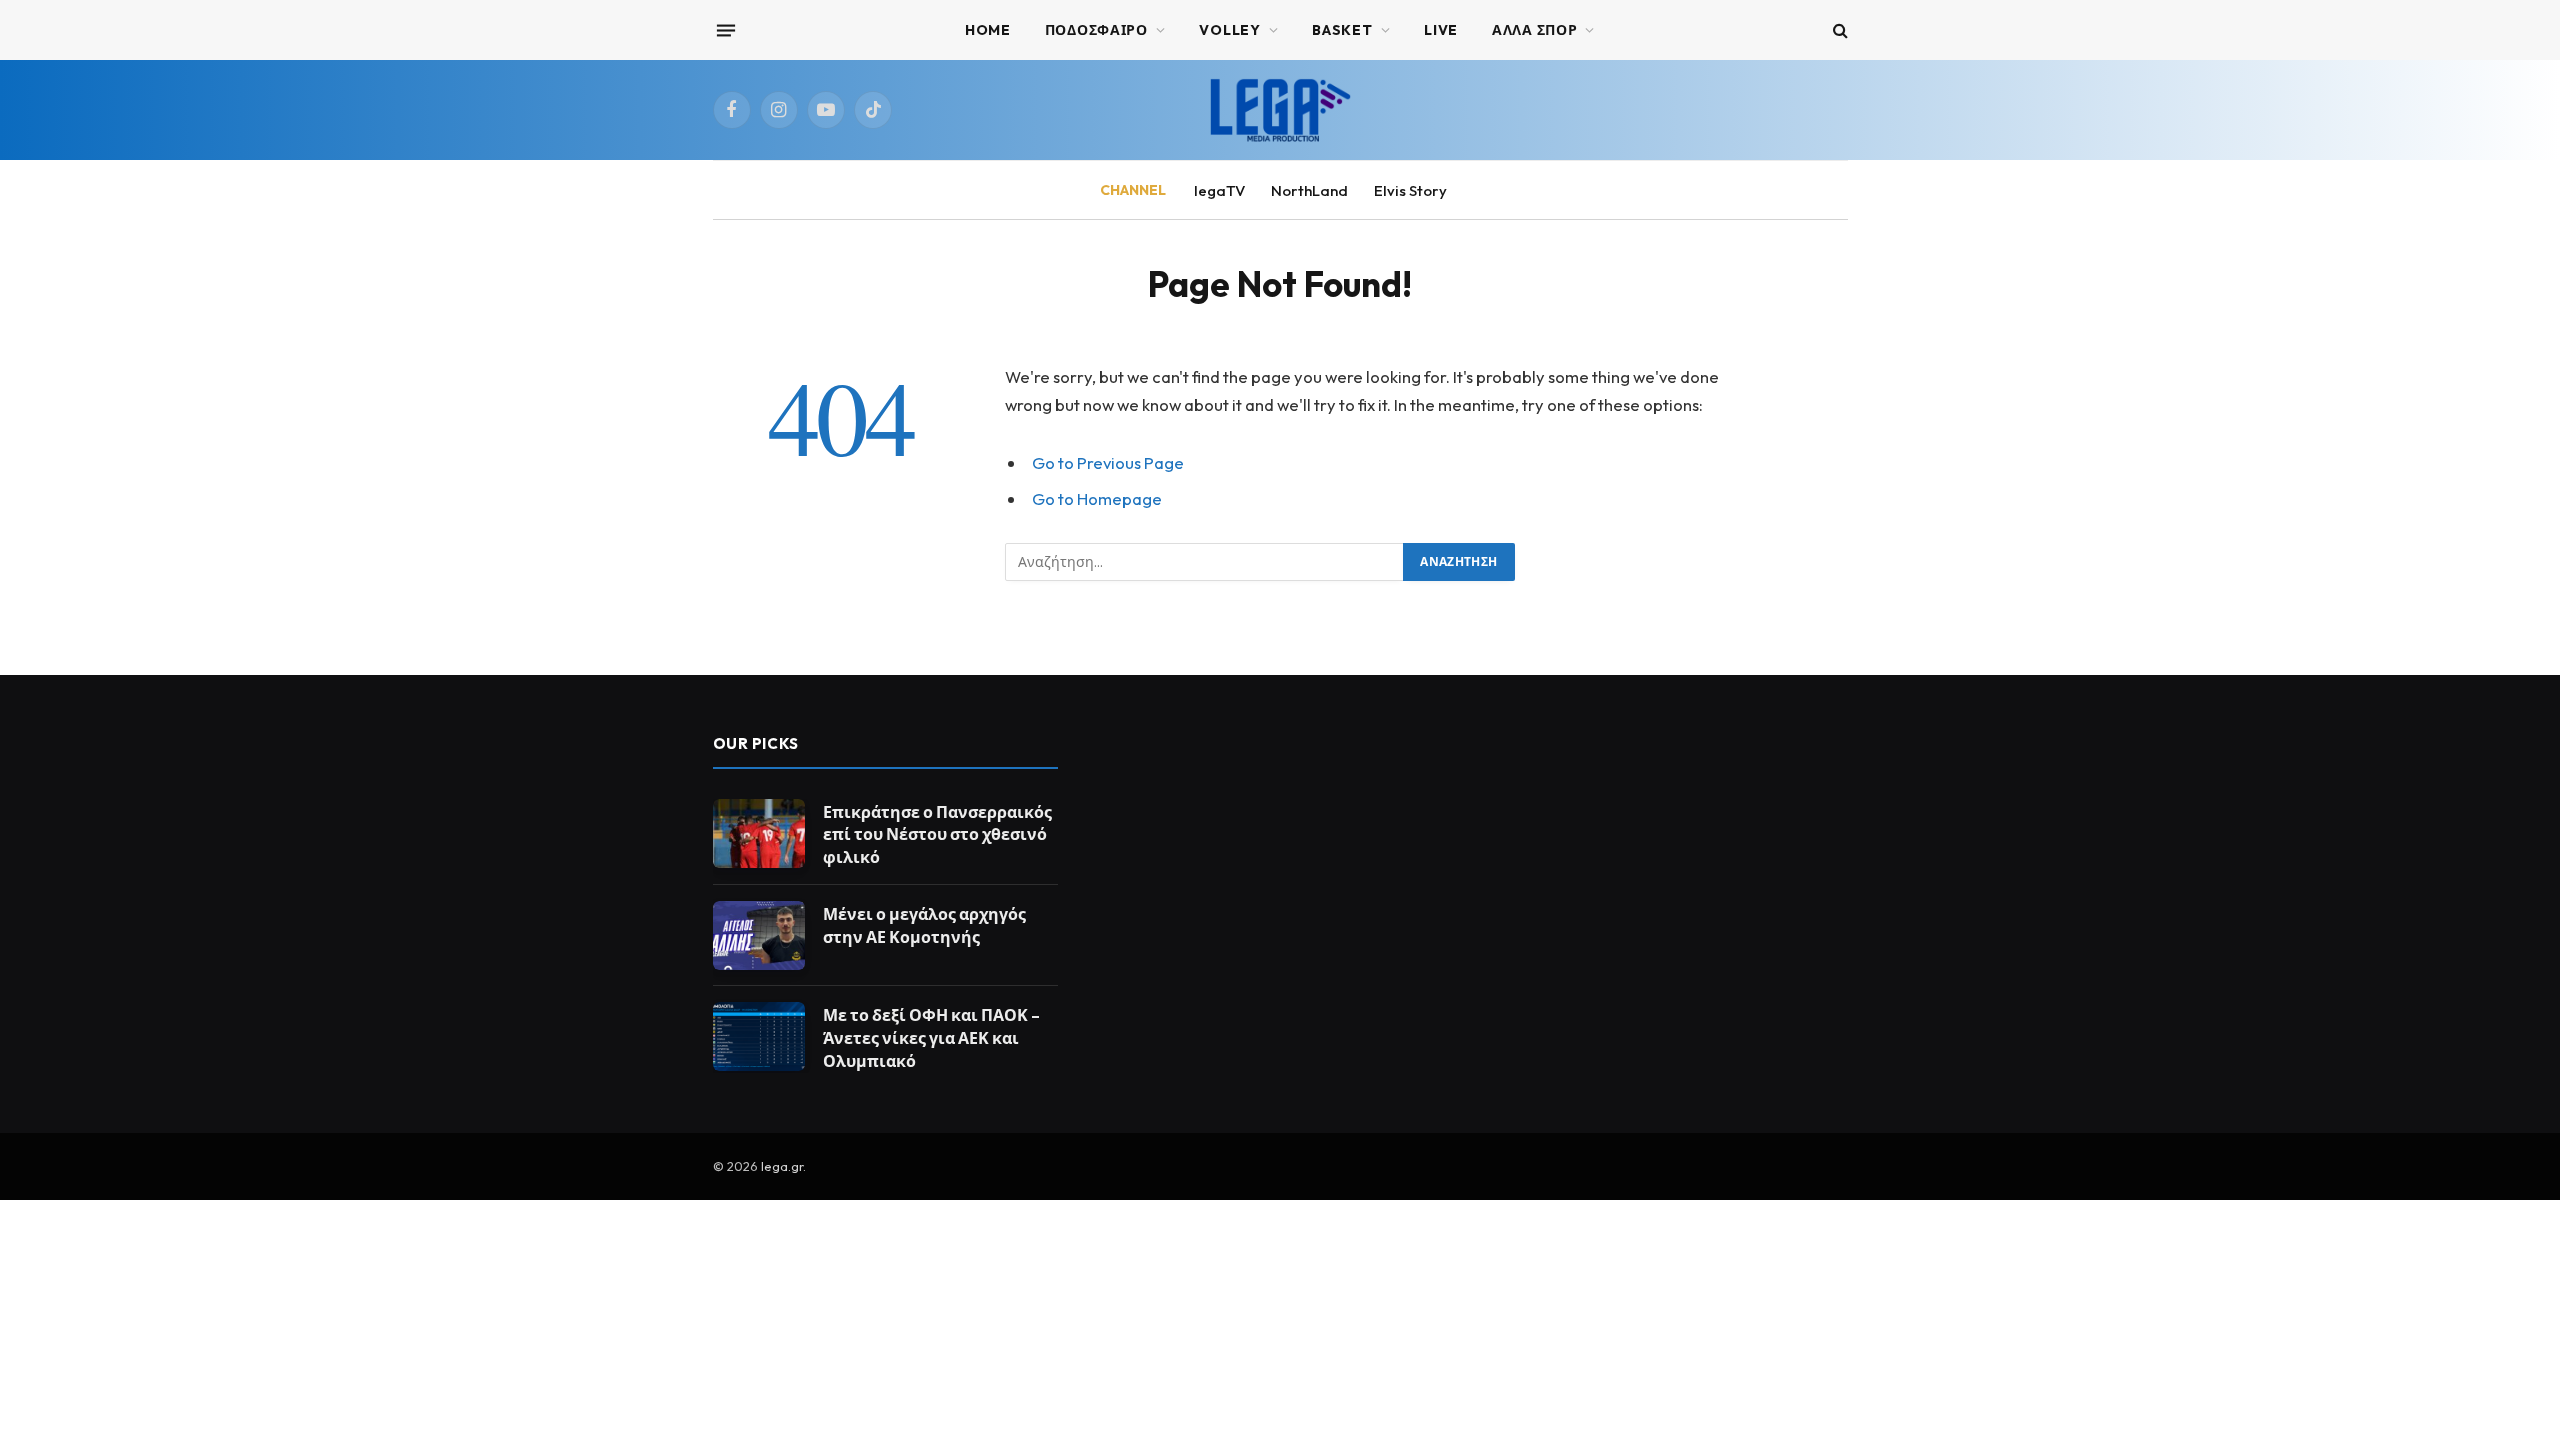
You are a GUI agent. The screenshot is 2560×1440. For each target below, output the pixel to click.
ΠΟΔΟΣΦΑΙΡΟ (1096, 30)
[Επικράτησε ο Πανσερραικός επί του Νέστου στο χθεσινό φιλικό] (759, 833)
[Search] (1838, 30)
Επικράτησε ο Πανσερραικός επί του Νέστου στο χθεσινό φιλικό (937, 835)
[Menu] (725, 30)
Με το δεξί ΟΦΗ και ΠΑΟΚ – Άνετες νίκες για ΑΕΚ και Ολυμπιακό (931, 1038)
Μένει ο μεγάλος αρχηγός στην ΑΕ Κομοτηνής (924, 925)
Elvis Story (1410, 190)
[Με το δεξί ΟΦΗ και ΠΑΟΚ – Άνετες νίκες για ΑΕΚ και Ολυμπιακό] (759, 1036)
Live (1441, 30)
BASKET (1342, 30)
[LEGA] (1280, 110)
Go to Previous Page (1108, 462)
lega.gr (782, 1166)
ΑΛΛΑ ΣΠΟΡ (1534, 30)
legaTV (1219, 190)
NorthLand (1309, 190)
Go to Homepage (1097, 498)
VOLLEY (1229, 30)
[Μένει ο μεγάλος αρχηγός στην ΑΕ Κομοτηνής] (759, 935)
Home (988, 30)
